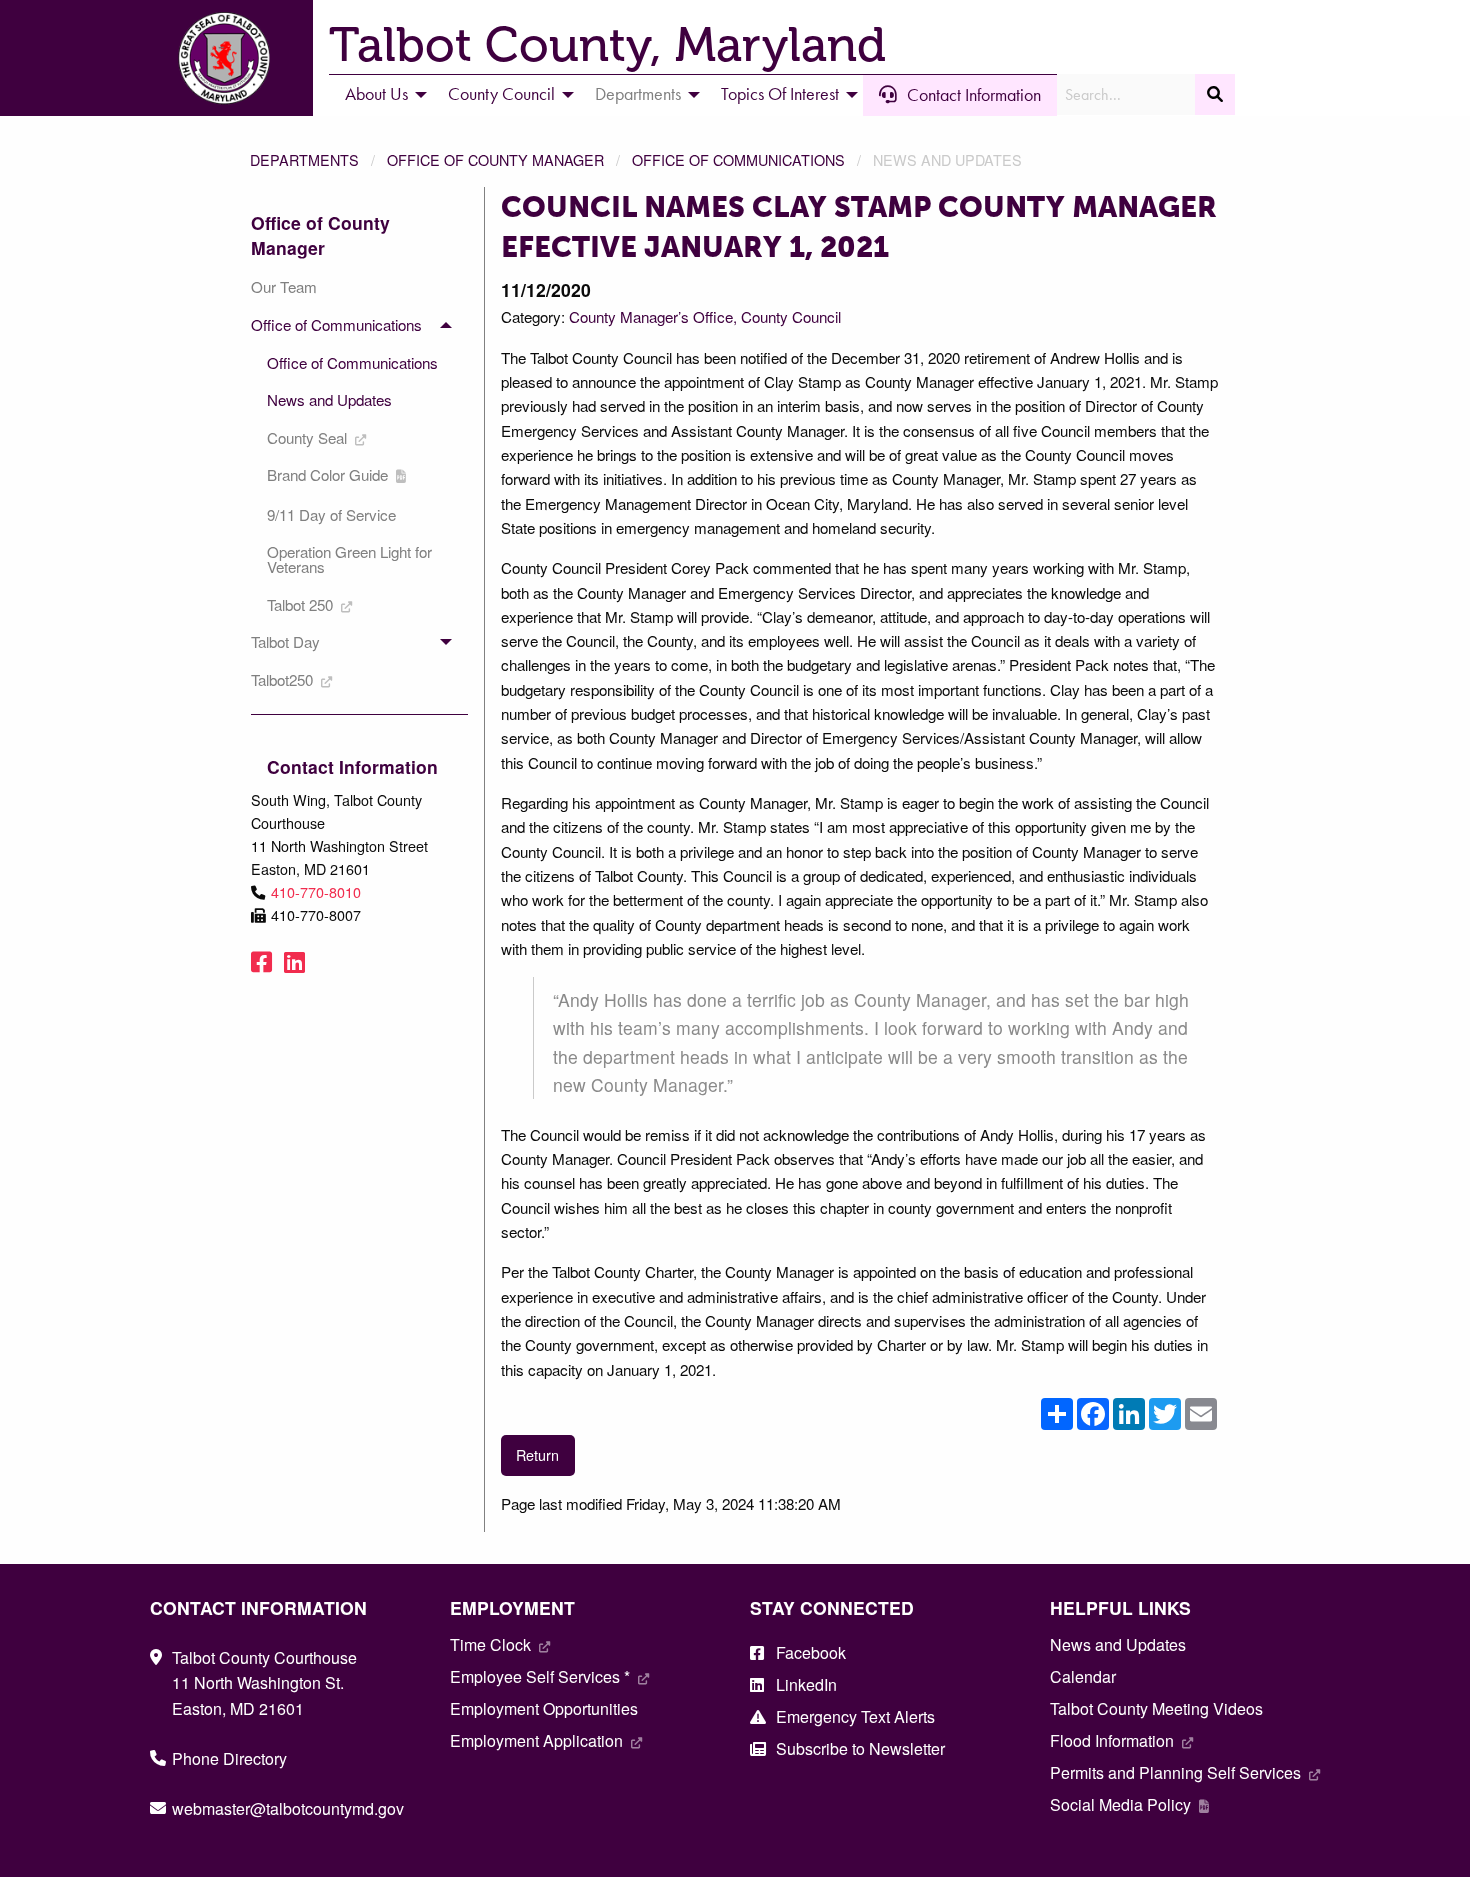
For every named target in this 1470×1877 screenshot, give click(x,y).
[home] (224, 55)
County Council (791, 316)
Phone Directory (229, 1758)
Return (537, 1454)
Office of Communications (738, 159)
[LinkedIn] (294, 960)
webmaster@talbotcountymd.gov (288, 1808)
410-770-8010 (316, 891)
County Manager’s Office (651, 316)
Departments (304, 159)
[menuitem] (380, 95)
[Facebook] (261, 960)
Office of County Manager (495, 159)
